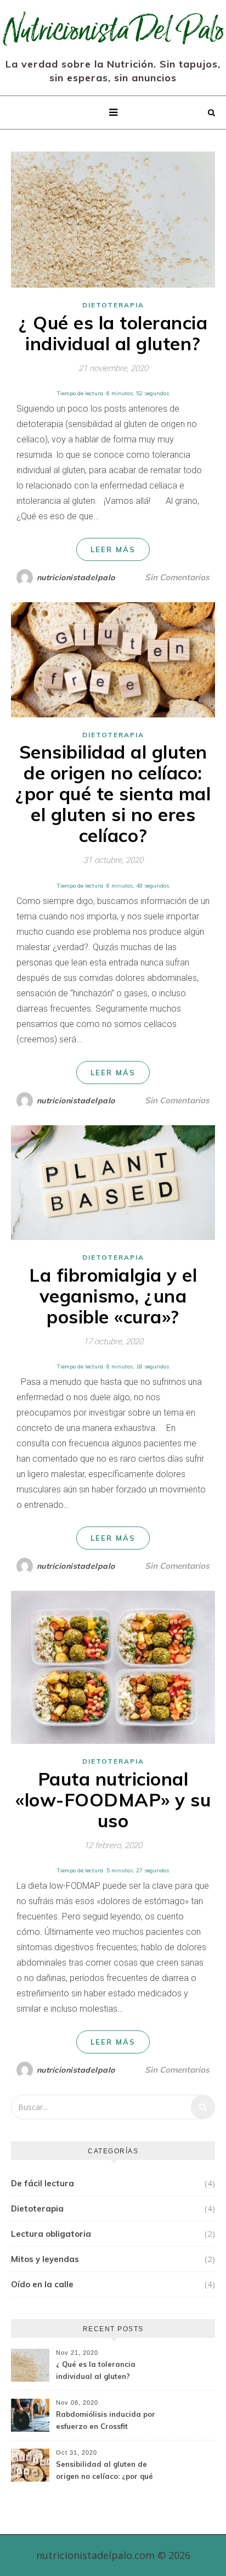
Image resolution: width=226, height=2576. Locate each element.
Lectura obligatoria (51, 2234)
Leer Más (113, 549)
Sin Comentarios (177, 577)
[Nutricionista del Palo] (113, 28)
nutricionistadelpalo (76, 577)
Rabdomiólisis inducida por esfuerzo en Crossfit (106, 2420)
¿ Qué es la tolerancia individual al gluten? (113, 333)
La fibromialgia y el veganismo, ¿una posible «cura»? (113, 1296)
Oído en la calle (42, 2284)
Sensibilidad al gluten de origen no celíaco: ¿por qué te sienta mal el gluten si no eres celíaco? (113, 793)
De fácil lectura (43, 2183)
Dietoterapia (113, 305)
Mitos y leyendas (45, 2259)
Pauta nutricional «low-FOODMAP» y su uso (113, 1800)
